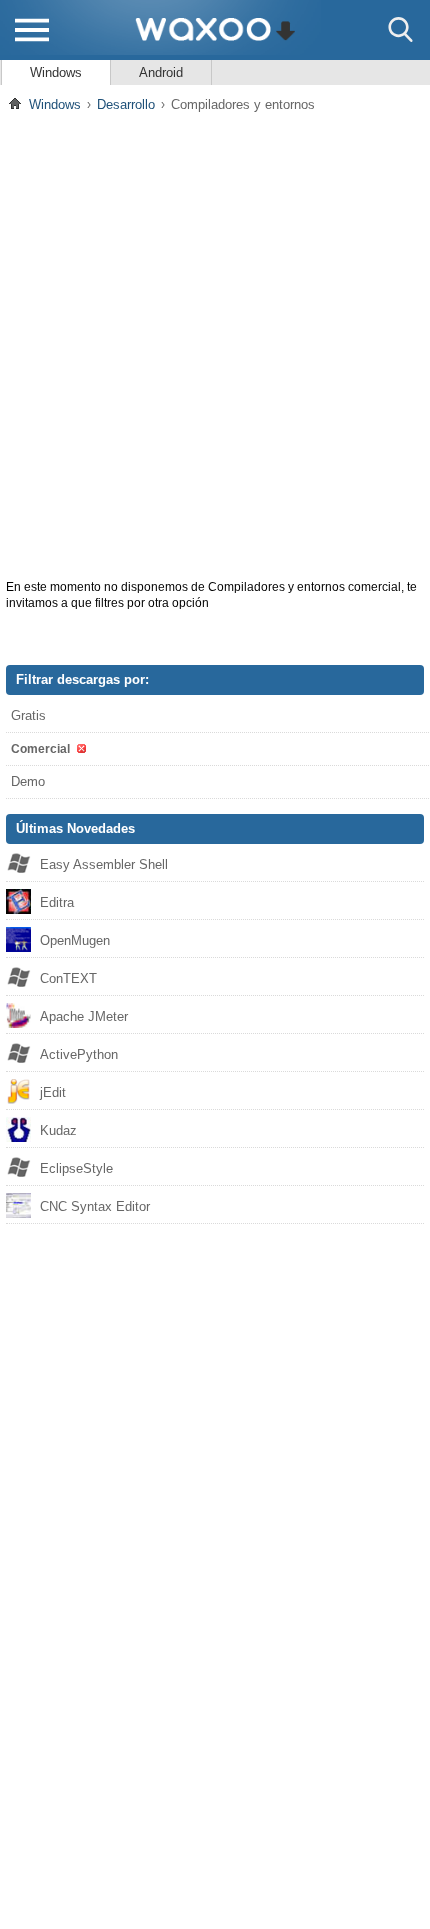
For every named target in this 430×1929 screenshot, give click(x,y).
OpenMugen (75, 940)
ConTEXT (68, 978)
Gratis (28, 715)
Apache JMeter (84, 1016)
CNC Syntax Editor (95, 1206)
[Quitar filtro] (80, 748)
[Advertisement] (215, 344)
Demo (28, 781)
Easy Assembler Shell (104, 864)
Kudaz (58, 1130)
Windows (56, 72)
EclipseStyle (76, 1168)
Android (161, 72)
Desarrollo (126, 104)
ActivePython (79, 1054)
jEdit (53, 1092)
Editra (57, 902)
